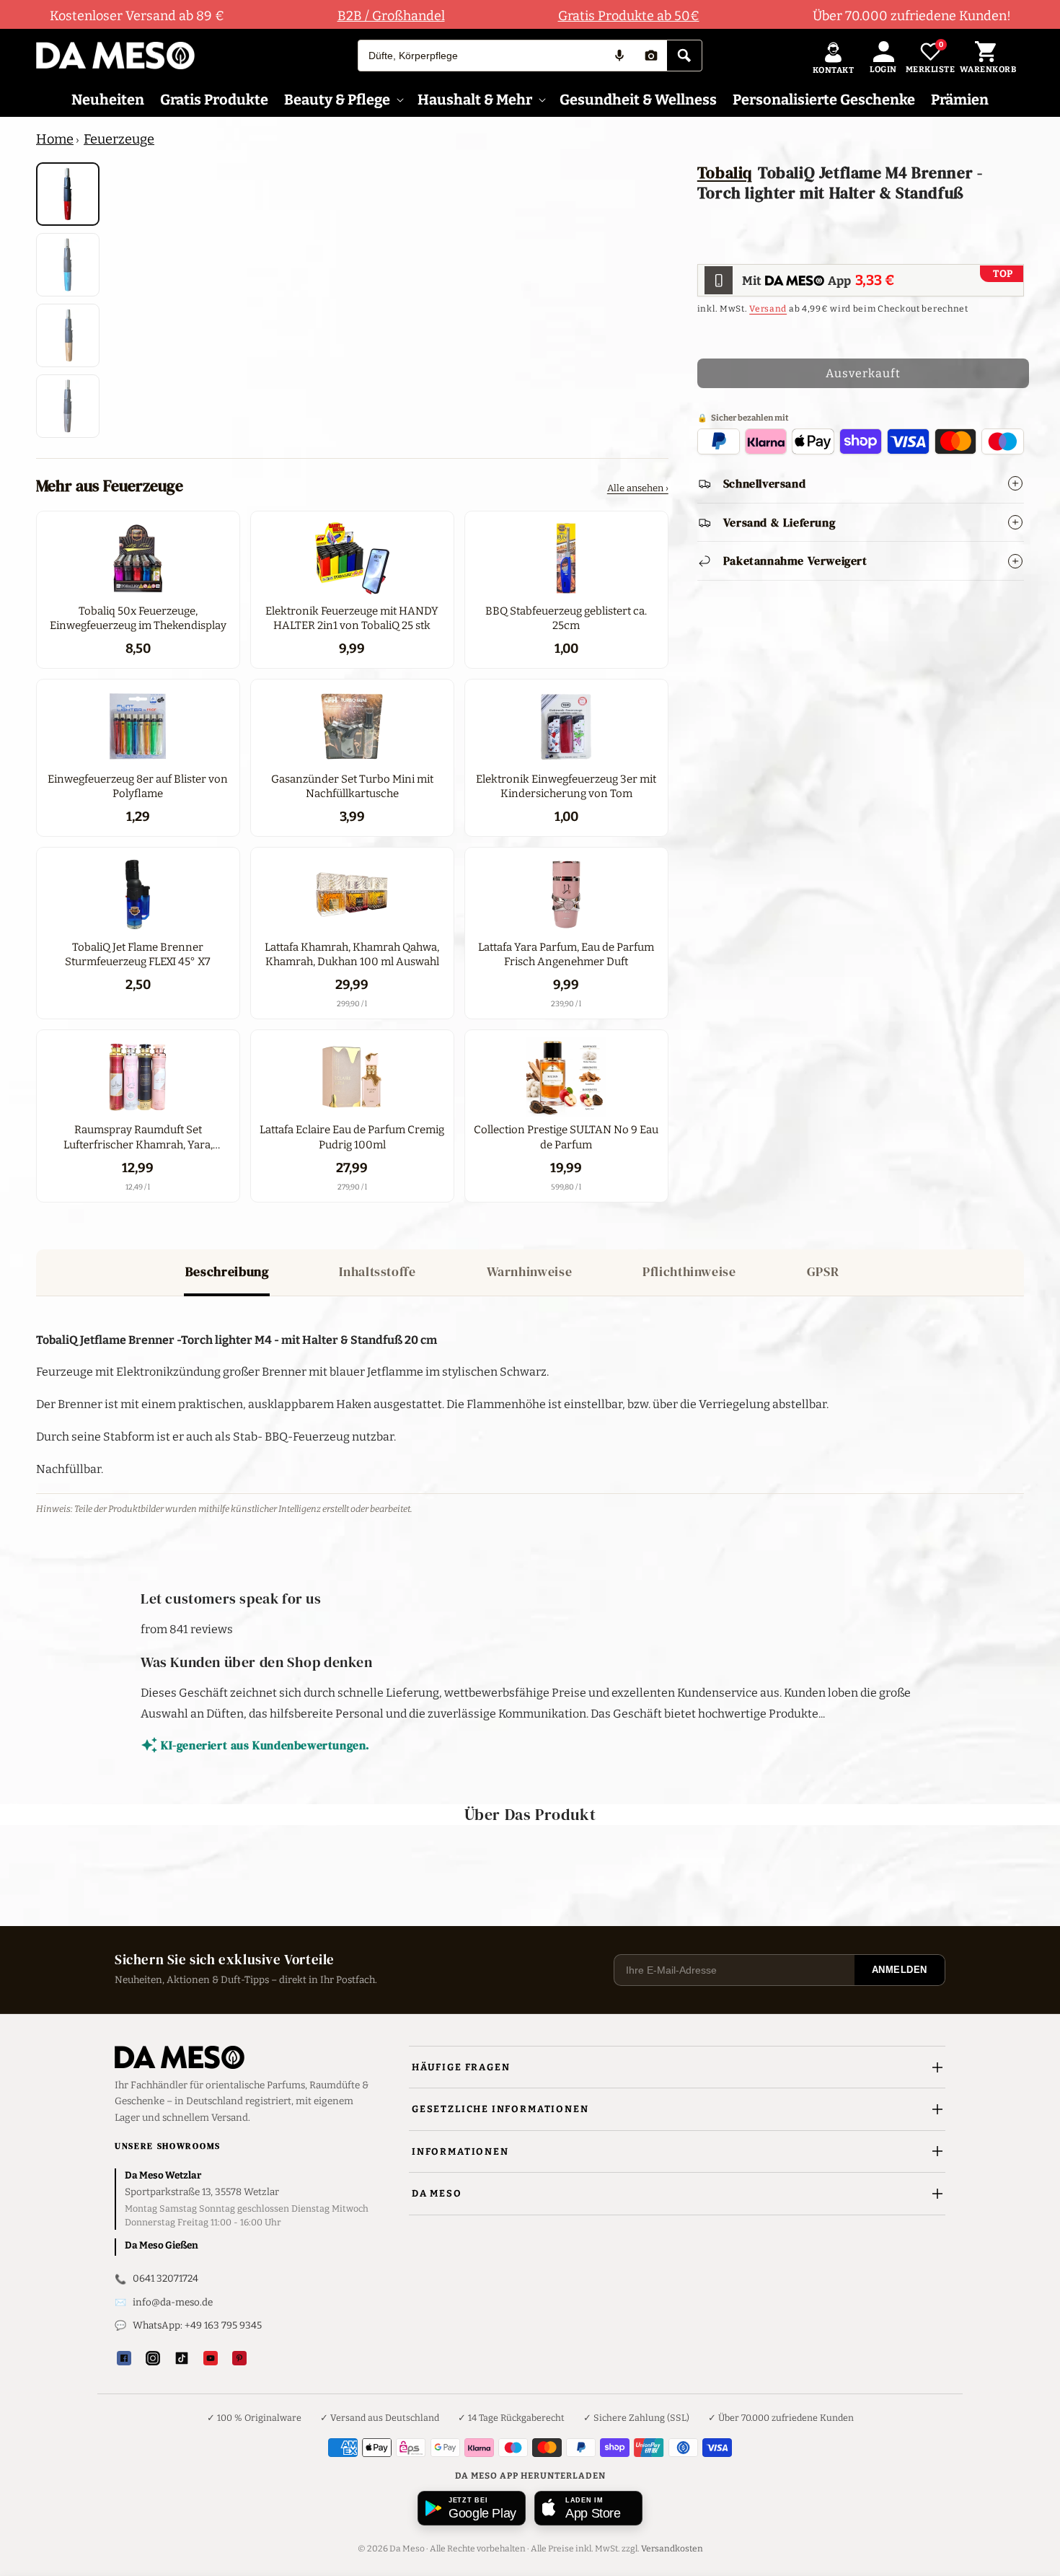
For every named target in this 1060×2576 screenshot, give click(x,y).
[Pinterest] (239, 2358)
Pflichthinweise (689, 1271)
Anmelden (900, 1970)
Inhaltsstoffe (377, 1271)
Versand (768, 309)
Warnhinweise (530, 1271)
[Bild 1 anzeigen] (68, 194)
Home (55, 139)
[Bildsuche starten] (651, 56)
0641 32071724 (165, 2278)
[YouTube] (211, 2358)
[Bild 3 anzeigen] (68, 335)
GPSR (823, 1271)
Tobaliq (725, 172)
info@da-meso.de (173, 2302)
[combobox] (481, 56)
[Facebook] (124, 2358)
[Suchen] (684, 56)
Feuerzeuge (119, 139)
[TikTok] (182, 2358)
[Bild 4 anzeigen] (68, 406)
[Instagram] (153, 2358)
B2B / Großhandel (391, 16)
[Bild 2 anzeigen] (68, 265)
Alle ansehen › (638, 488)
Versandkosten (672, 2549)
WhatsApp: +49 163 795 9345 (197, 2325)
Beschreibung (227, 1271)
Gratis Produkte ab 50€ (629, 16)
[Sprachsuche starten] (619, 56)
